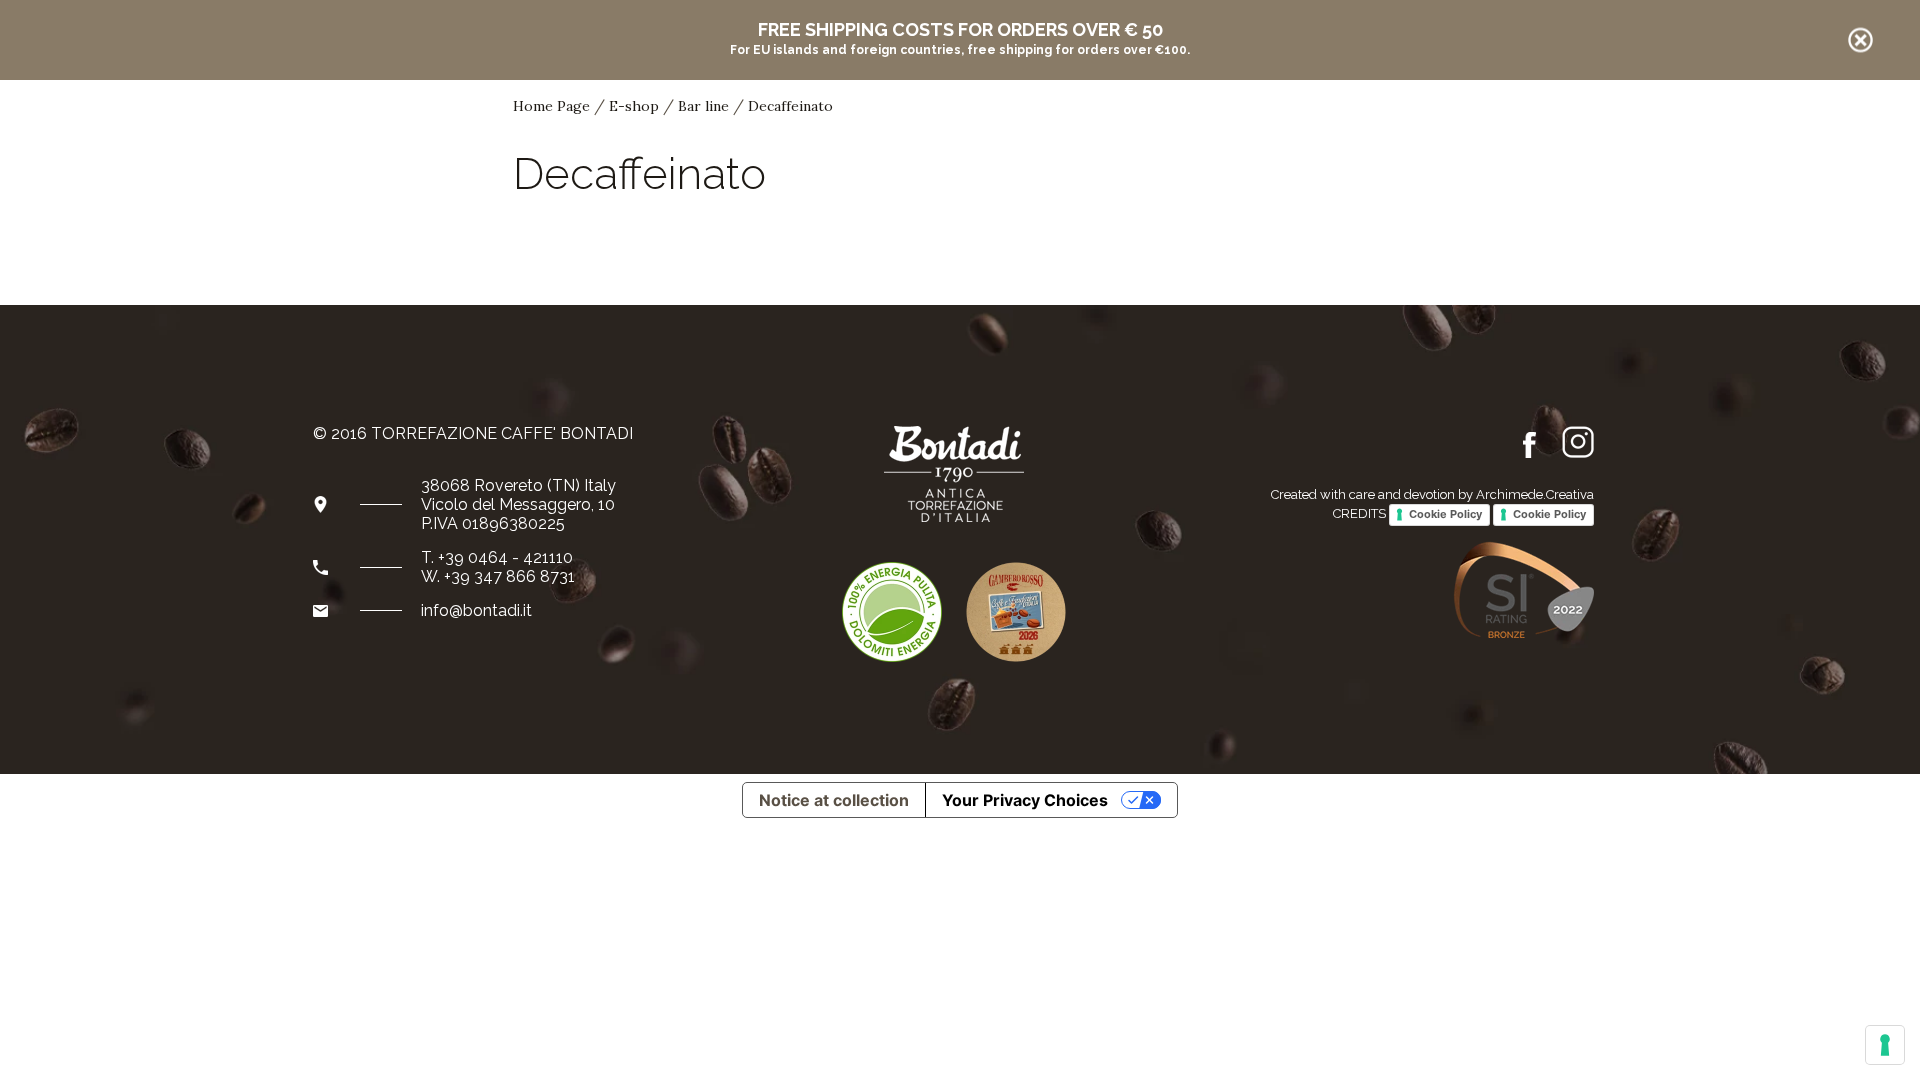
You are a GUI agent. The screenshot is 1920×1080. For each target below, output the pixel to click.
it (1676, 136)
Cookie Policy (1445, 514)
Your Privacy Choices (1025, 800)
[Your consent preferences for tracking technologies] (1885, 1045)
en (1702, 136)
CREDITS (1359, 513)
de (1731, 135)
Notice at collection (834, 800)
